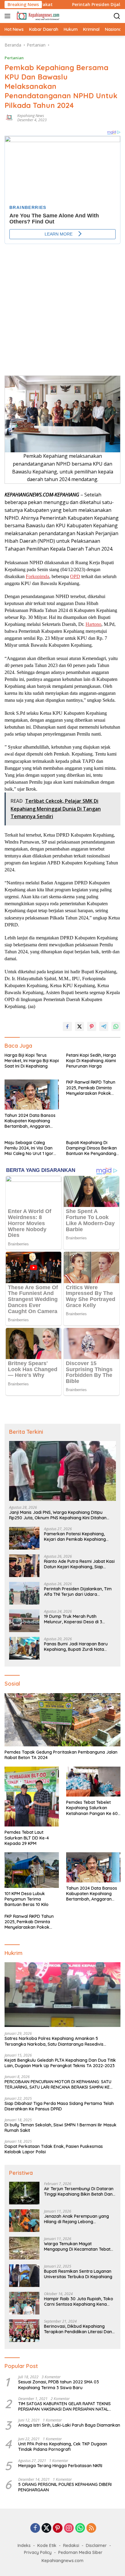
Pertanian (14, 58)
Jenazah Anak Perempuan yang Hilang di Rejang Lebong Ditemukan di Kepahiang (76, 2219)
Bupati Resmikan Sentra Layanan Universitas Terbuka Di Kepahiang (78, 2274)
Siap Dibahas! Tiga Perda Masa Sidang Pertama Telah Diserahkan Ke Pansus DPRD (59, 2106)
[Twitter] (46, 2528)
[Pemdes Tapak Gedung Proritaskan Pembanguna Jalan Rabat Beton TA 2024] (62, 1720)
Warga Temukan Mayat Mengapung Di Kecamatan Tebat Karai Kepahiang (77, 2246)
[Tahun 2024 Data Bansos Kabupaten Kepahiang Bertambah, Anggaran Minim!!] (32, 1094)
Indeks (24, 2545)
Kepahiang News (31, 116)
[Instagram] (69, 2528)
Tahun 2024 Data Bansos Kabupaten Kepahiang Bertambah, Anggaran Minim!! (30, 1121)
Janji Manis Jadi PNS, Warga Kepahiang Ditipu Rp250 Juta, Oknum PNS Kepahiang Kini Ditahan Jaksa (58, 1515)
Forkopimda (37, 576)
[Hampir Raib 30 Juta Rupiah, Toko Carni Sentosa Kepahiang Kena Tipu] (24, 2303)
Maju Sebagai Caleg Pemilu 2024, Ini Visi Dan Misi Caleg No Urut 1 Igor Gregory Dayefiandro (29, 1148)
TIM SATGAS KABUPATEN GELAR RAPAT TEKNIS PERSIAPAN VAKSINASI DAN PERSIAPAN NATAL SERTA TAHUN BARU (64, 2406)
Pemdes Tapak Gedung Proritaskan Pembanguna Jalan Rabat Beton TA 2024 (61, 1755)
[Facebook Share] (67, 1026)
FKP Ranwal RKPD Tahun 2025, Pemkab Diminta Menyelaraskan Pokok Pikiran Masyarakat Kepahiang (91, 1088)
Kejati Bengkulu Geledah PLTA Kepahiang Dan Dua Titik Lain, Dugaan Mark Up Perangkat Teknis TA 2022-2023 (60, 2063)
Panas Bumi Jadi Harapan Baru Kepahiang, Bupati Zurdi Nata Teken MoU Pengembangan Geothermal (76, 1647)
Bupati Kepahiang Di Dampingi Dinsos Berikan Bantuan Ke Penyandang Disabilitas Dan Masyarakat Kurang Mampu (91, 1148)
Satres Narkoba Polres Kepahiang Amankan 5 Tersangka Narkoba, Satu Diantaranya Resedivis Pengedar (54, 2041)
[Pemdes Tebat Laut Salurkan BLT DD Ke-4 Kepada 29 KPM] (32, 1797)
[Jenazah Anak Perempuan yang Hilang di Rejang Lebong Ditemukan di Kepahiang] (24, 2221)
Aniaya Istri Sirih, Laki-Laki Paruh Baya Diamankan (69, 2425)
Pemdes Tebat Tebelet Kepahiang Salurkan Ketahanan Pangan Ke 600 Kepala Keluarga (93, 1808)
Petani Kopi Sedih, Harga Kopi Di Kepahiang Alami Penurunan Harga (91, 1061)
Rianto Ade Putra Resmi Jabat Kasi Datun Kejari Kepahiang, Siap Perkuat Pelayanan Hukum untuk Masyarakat (79, 1564)
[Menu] (9, 16)
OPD (75, 576)
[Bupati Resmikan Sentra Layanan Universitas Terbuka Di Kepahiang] (24, 2276)
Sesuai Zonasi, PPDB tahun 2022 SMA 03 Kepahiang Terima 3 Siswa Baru (59, 2385)
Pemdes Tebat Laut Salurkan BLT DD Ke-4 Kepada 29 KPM (27, 1838)
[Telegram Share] (104, 1026)
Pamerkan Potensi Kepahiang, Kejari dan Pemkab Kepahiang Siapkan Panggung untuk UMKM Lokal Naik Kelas (76, 1537)
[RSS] (91, 2528)
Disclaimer (96, 2545)
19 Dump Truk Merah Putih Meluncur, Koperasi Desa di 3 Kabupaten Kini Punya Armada (75, 1619)
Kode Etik (47, 2545)
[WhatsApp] (80, 2528)
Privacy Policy (38, 2552)
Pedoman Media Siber (80, 2552)
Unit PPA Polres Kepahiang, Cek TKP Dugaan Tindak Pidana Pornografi (63, 2447)
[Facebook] (35, 2528)
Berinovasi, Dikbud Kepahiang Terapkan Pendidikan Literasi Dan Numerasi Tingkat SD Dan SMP (78, 2329)
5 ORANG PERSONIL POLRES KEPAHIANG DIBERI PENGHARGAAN (65, 2487)
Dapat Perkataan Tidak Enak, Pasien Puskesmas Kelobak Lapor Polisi (54, 2149)
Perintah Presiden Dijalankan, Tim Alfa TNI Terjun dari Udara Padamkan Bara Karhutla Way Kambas (78, 1592)
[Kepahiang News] (37, 16)
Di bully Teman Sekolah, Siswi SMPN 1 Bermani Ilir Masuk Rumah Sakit (61, 2128)
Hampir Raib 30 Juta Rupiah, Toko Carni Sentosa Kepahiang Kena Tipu (79, 2301)
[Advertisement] (62, 306)
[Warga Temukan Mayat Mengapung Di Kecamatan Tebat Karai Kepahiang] (24, 2248)
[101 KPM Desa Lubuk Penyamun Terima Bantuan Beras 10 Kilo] (32, 1870)
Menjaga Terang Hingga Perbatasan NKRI (60, 2466)
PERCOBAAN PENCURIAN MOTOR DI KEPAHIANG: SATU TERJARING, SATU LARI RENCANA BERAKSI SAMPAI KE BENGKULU (58, 2084)
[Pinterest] (58, 2528)
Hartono (93, 624)
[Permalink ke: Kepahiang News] (9, 117)
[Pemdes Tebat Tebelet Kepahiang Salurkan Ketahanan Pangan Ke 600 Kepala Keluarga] (93, 1782)
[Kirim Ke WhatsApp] (116, 1026)
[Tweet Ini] (79, 1026)
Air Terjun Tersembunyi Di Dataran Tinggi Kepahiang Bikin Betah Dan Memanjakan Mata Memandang (79, 2191)
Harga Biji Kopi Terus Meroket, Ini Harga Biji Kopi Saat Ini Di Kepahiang (32, 1061)
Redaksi (71, 2545)
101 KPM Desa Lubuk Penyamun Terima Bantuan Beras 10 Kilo (27, 1899)
